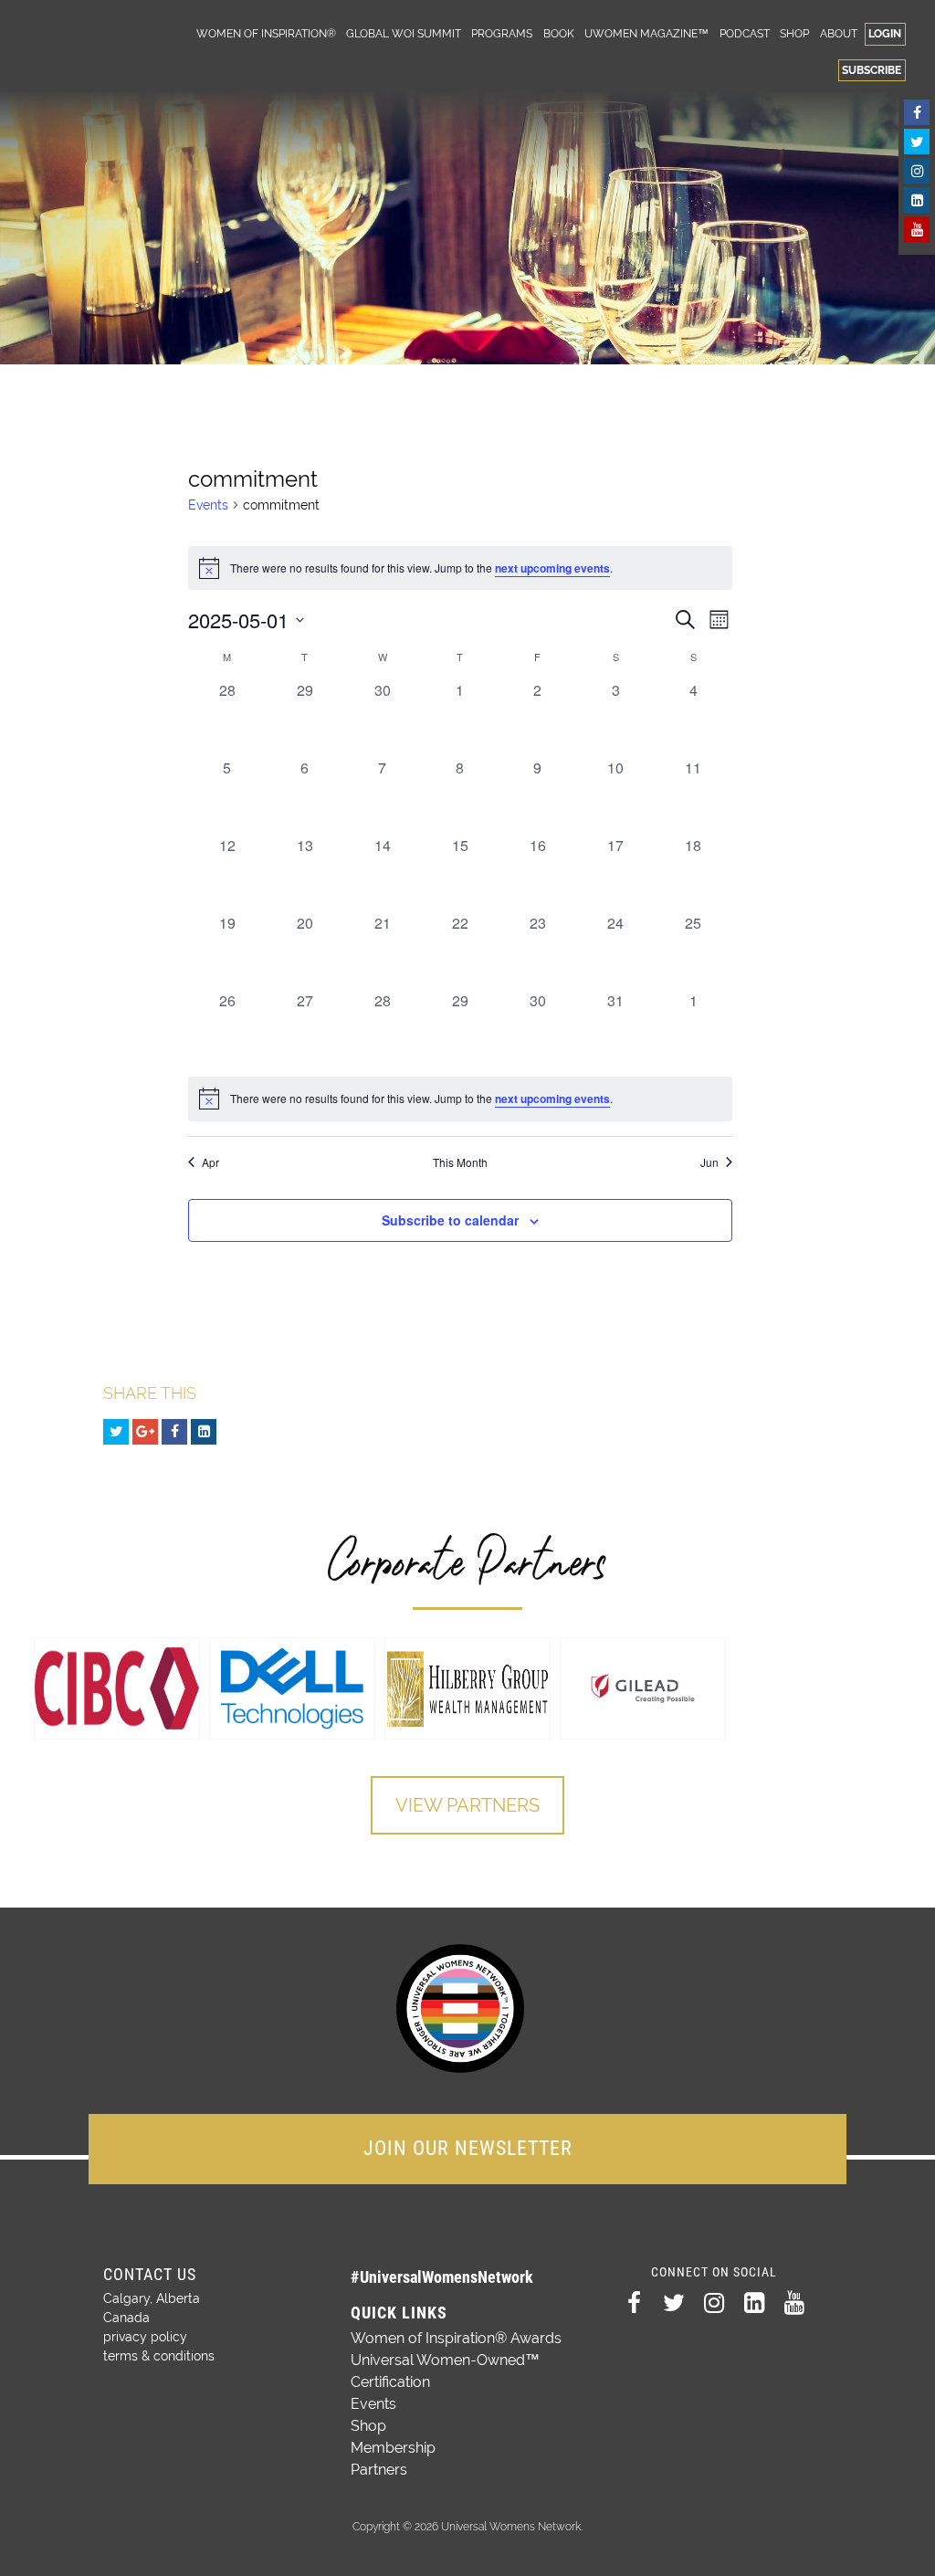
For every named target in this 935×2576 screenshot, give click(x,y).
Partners (379, 2470)
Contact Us (150, 2274)
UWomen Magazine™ (646, 33)
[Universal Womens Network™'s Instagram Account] (917, 171)
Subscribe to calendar (450, 1220)
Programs (502, 33)
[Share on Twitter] (116, 1432)
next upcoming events (552, 568)
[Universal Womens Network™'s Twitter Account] (917, 142)
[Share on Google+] (145, 1432)
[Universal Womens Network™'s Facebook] (917, 112)
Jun (709, 1162)
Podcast (745, 33)
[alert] (460, 1099)
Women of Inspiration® (266, 33)
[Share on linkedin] (204, 1432)
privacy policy (145, 2337)
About (839, 33)
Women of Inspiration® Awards (456, 2338)
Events (208, 505)
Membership (393, 2448)
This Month (460, 1162)
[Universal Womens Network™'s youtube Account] (917, 229)
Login (885, 33)
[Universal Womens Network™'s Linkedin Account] (917, 200)
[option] (117, 1688)
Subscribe (872, 70)
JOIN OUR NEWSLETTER (468, 2148)
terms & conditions (159, 2356)
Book (559, 33)
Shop (794, 33)
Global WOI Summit (404, 33)
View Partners (467, 1805)
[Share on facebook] (174, 1432)
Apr (210, 1162)
